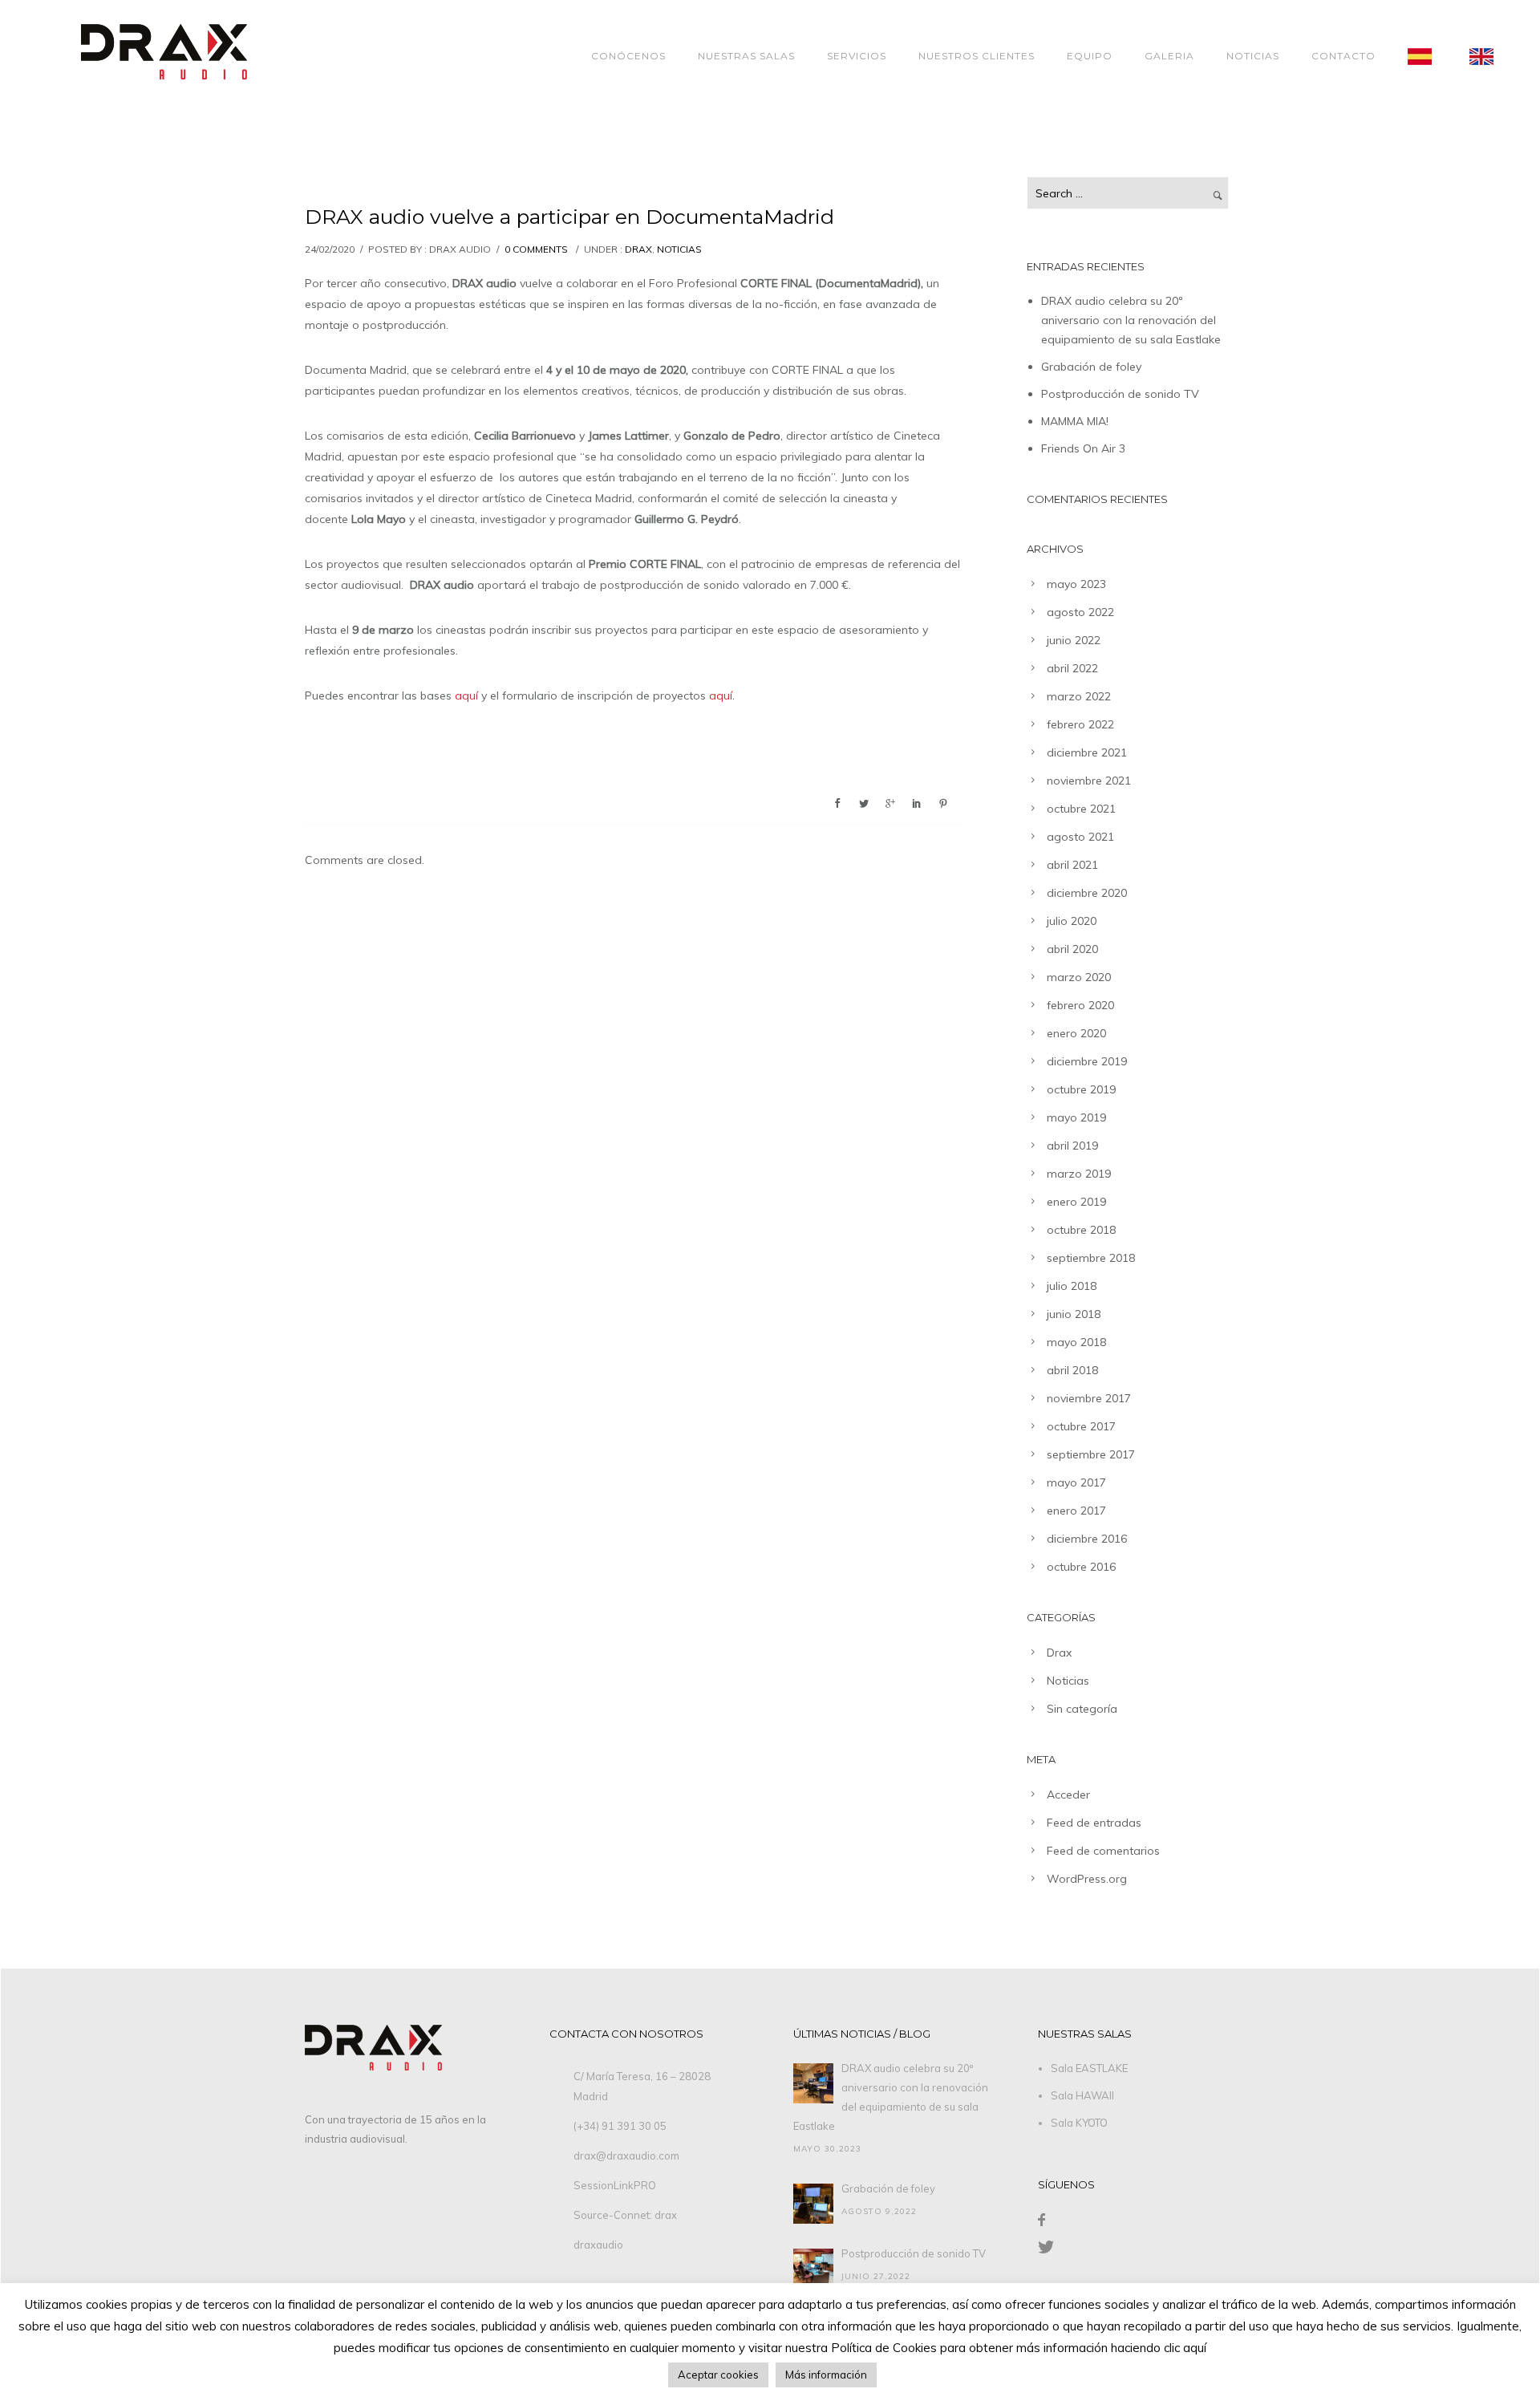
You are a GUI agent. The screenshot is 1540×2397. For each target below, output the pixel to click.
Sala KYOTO (1079, 2123)
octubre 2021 (1081, 809)
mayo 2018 (1076, 1342)
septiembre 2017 (1091, 1454)
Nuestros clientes (977, 56)
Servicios (857, 56)
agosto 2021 (1080, 837)
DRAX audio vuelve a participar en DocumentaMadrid (569, 217)
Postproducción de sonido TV (1120, 394)
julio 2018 (1072, 1286)
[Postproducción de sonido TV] (813, 2269)
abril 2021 (1072, 865)
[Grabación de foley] (813, 2204)
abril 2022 (1072, 668)
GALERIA (1169, 56)
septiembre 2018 (1091, 1258)
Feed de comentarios (1103, 1851)
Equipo (1090, 56)
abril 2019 (1072, 1146)
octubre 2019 (1081, 1089)
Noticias (1253, 56)
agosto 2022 (1080, 612)
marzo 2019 (1079, 1174)
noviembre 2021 (1089, 781)
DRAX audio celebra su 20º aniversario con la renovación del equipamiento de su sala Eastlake (1131, 320)
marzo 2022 (1079, 696)
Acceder (1068, 1795)
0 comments (536, 249)
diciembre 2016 (1087, 1539)
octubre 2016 (1081, 1567)
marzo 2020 (1079, 977)
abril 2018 (1072, 1370)
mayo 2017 (1076, 1482)
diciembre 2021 (1087, 752)
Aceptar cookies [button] (718, 2375)
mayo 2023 (1076, 584)
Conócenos (628, 56)
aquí (466, 696)
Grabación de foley (1091, 367)
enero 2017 (1076, 1511)
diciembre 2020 (1087, 893)
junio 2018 (1074, 1314)
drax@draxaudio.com (626, 2156)
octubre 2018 (1081, 1230)
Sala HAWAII (1082, 2095)
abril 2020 (1072, 949)
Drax (638, 249)
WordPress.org (1087, 1879)
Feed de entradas (1094, 1823)
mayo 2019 (1076, 1117)
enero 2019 (1076, 1202)
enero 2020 (1076, 1033)
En (1493, 56)
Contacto (1343, 56)
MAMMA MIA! (1075, 421)
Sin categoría (1082, 1709)
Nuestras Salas (746, 56)
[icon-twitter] (1046, 2247)
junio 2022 (1074, 640)
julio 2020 (1072, 921)
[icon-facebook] (1042, 2220)
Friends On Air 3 (1083, 448)
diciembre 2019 (1087, 1061)
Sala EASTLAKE (1089, 2068)
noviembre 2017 (1089, 1398)
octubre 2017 (1081, 1426)
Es (1431, 56)
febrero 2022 (1080, 724)
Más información (826, 2375)
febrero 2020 (1080, 1005)
